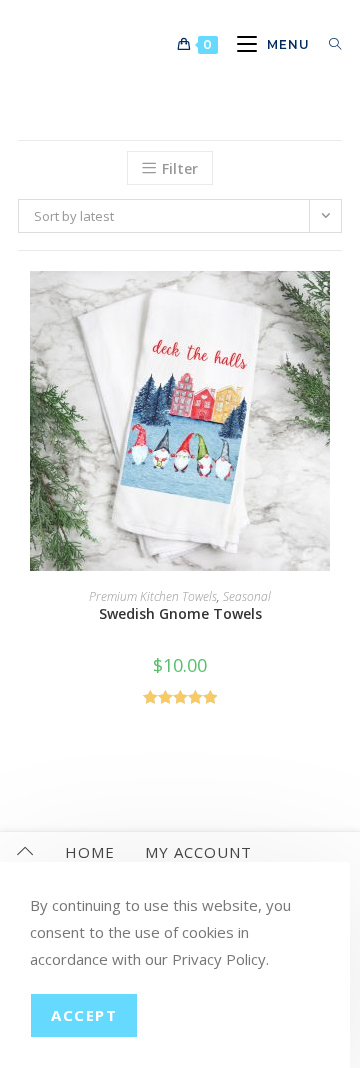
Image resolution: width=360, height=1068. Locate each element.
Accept (84, 1015)
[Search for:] (328, 44)
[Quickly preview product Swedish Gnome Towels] (336, 306)
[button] (336, 358)
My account (198, 852)
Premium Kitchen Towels (153, 596)
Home (90, 852)
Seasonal (247, 596)
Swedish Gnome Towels (180, 613)
